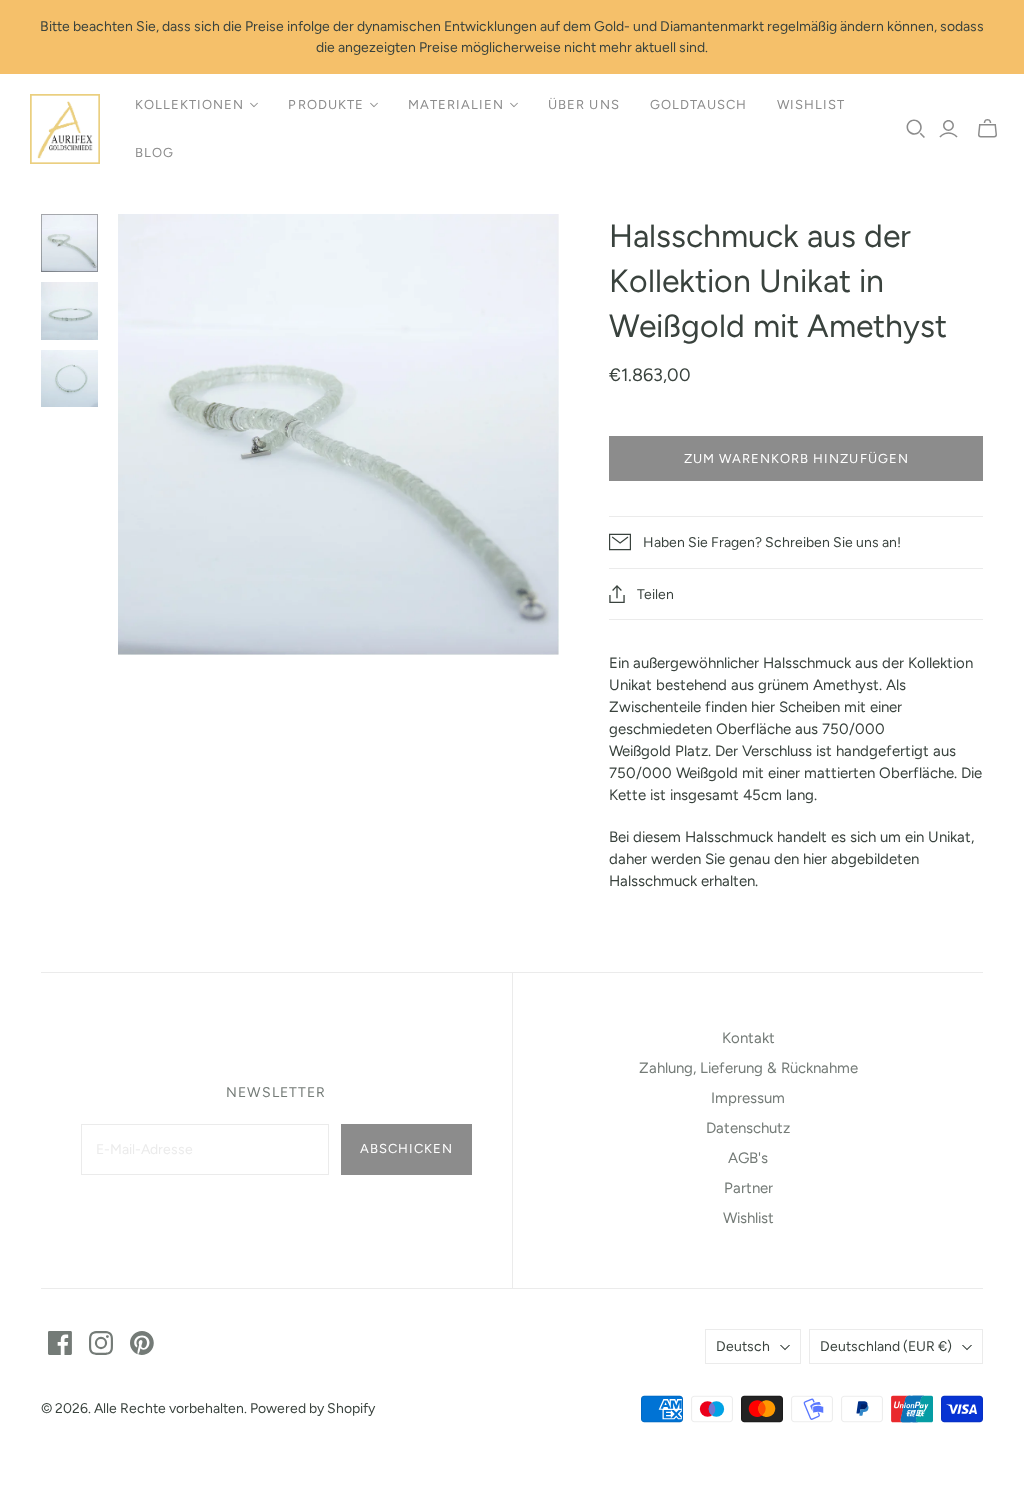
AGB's (748, 1158)
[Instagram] (101, 1343)
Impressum (748, 1098)
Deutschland (886, 1346)
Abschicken (406, 1148)
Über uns (583, 104)
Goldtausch (698, 104)
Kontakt (748, 1038)
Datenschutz (748, 1128)
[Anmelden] (948, 129)
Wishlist (811, 104)
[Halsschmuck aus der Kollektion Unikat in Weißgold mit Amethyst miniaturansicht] (70, 243)
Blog (154, 152)
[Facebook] (60, 1343)
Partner (748, 1188)
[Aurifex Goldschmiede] (65, 129)
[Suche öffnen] (916, 129)
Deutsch (743, 1346)
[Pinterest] (142, 1343)
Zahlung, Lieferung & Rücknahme (748, 1068)
